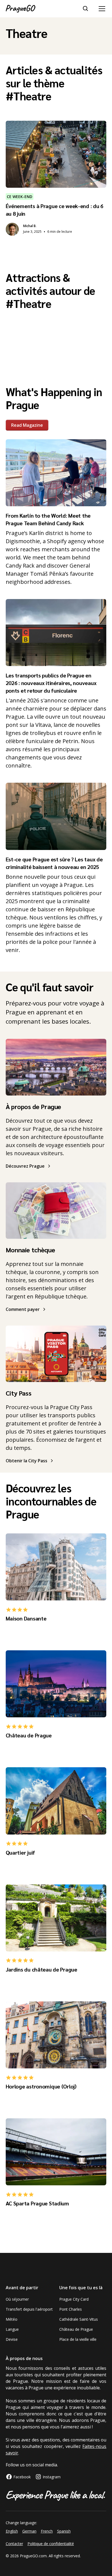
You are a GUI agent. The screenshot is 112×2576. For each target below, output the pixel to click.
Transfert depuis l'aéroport (29, 2309)
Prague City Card (74, 2299)
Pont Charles (71, 2309)
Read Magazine (27, 425)
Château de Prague (76, 2329)
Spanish (64, 2531)
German (29, 2531)
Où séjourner (17, 2299)
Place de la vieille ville (78, 2339)
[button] (101, 9)
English (12, 2531)
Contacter (14, 2544)
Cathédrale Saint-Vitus (79, 2319)
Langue (12, 2329)
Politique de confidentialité (51, 2544)
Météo (12, 2319)
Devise (12, 2339)
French (47, 2531)
